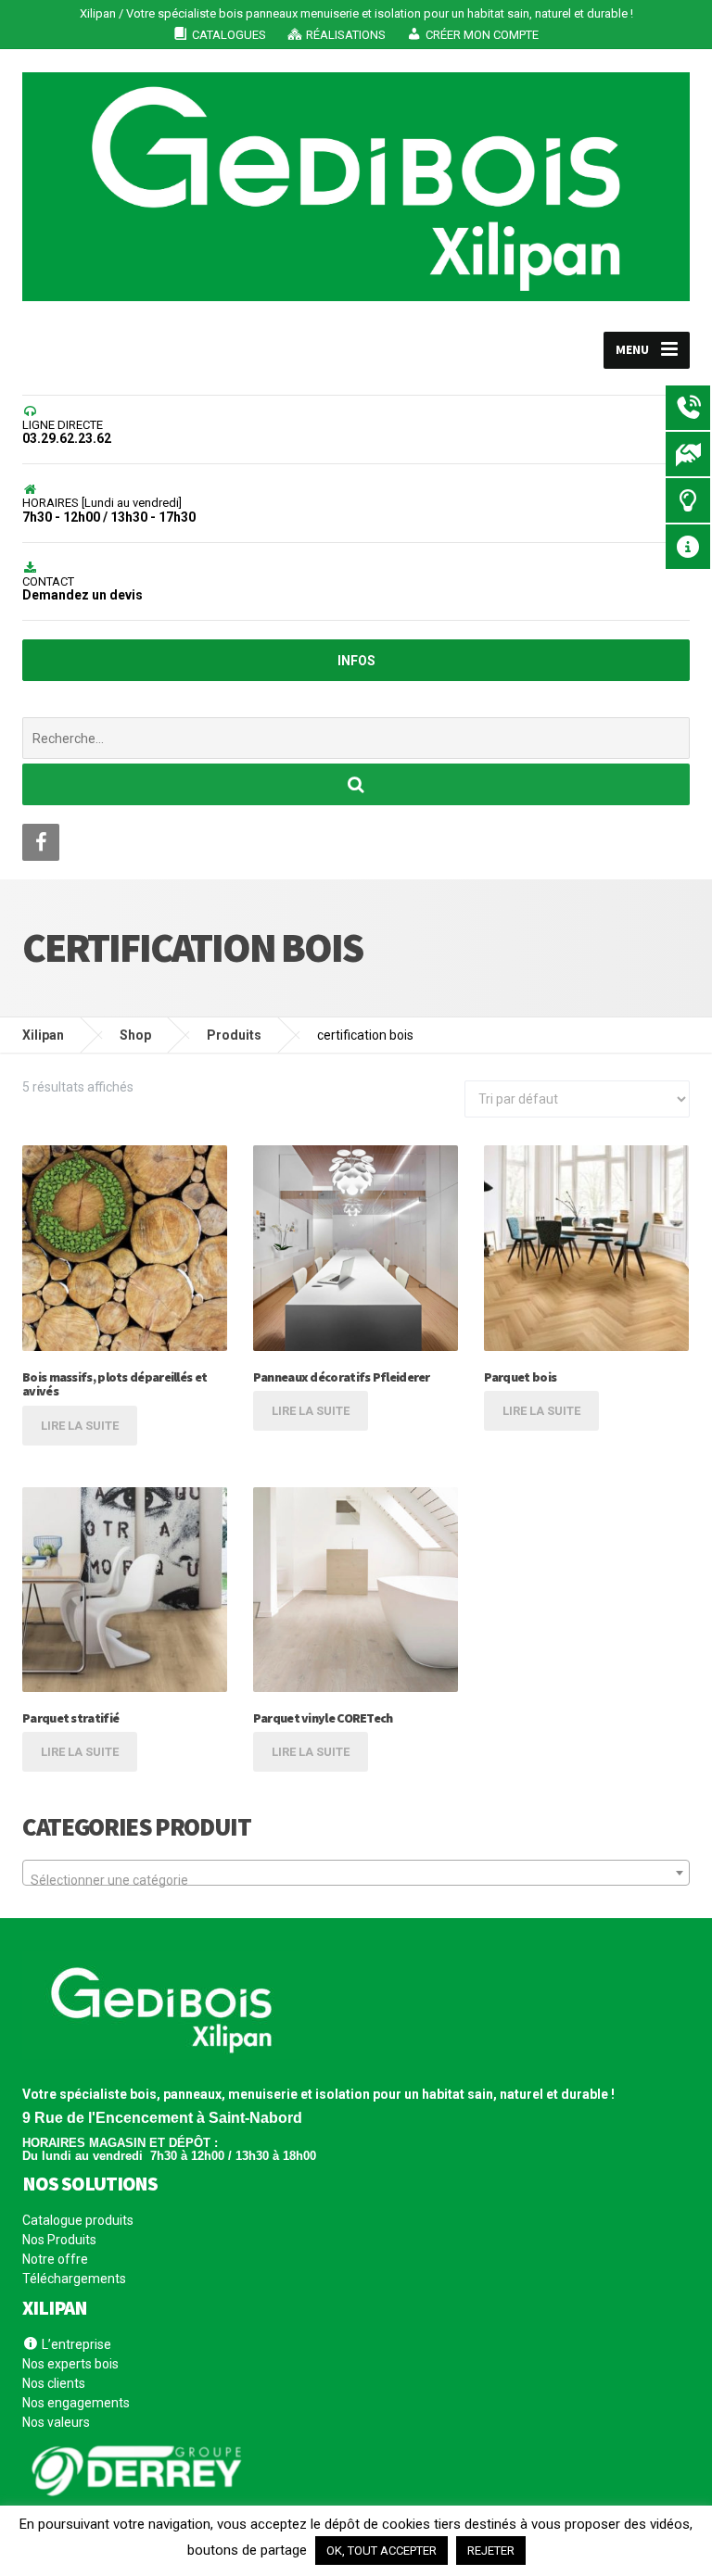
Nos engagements (76, 2403)
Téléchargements (74, 2279)
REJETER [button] (491, 2551)
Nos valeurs (56, 2422)
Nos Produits (59, 2240)
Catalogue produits (78, 2221)
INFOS (356, 661)
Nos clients (54, 2383)
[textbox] (356, 1880)
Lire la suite (80, 1426)
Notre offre (55, 2259)
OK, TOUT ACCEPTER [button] (381, 2551)
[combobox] (356, 1873)
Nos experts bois (70, 2364)
